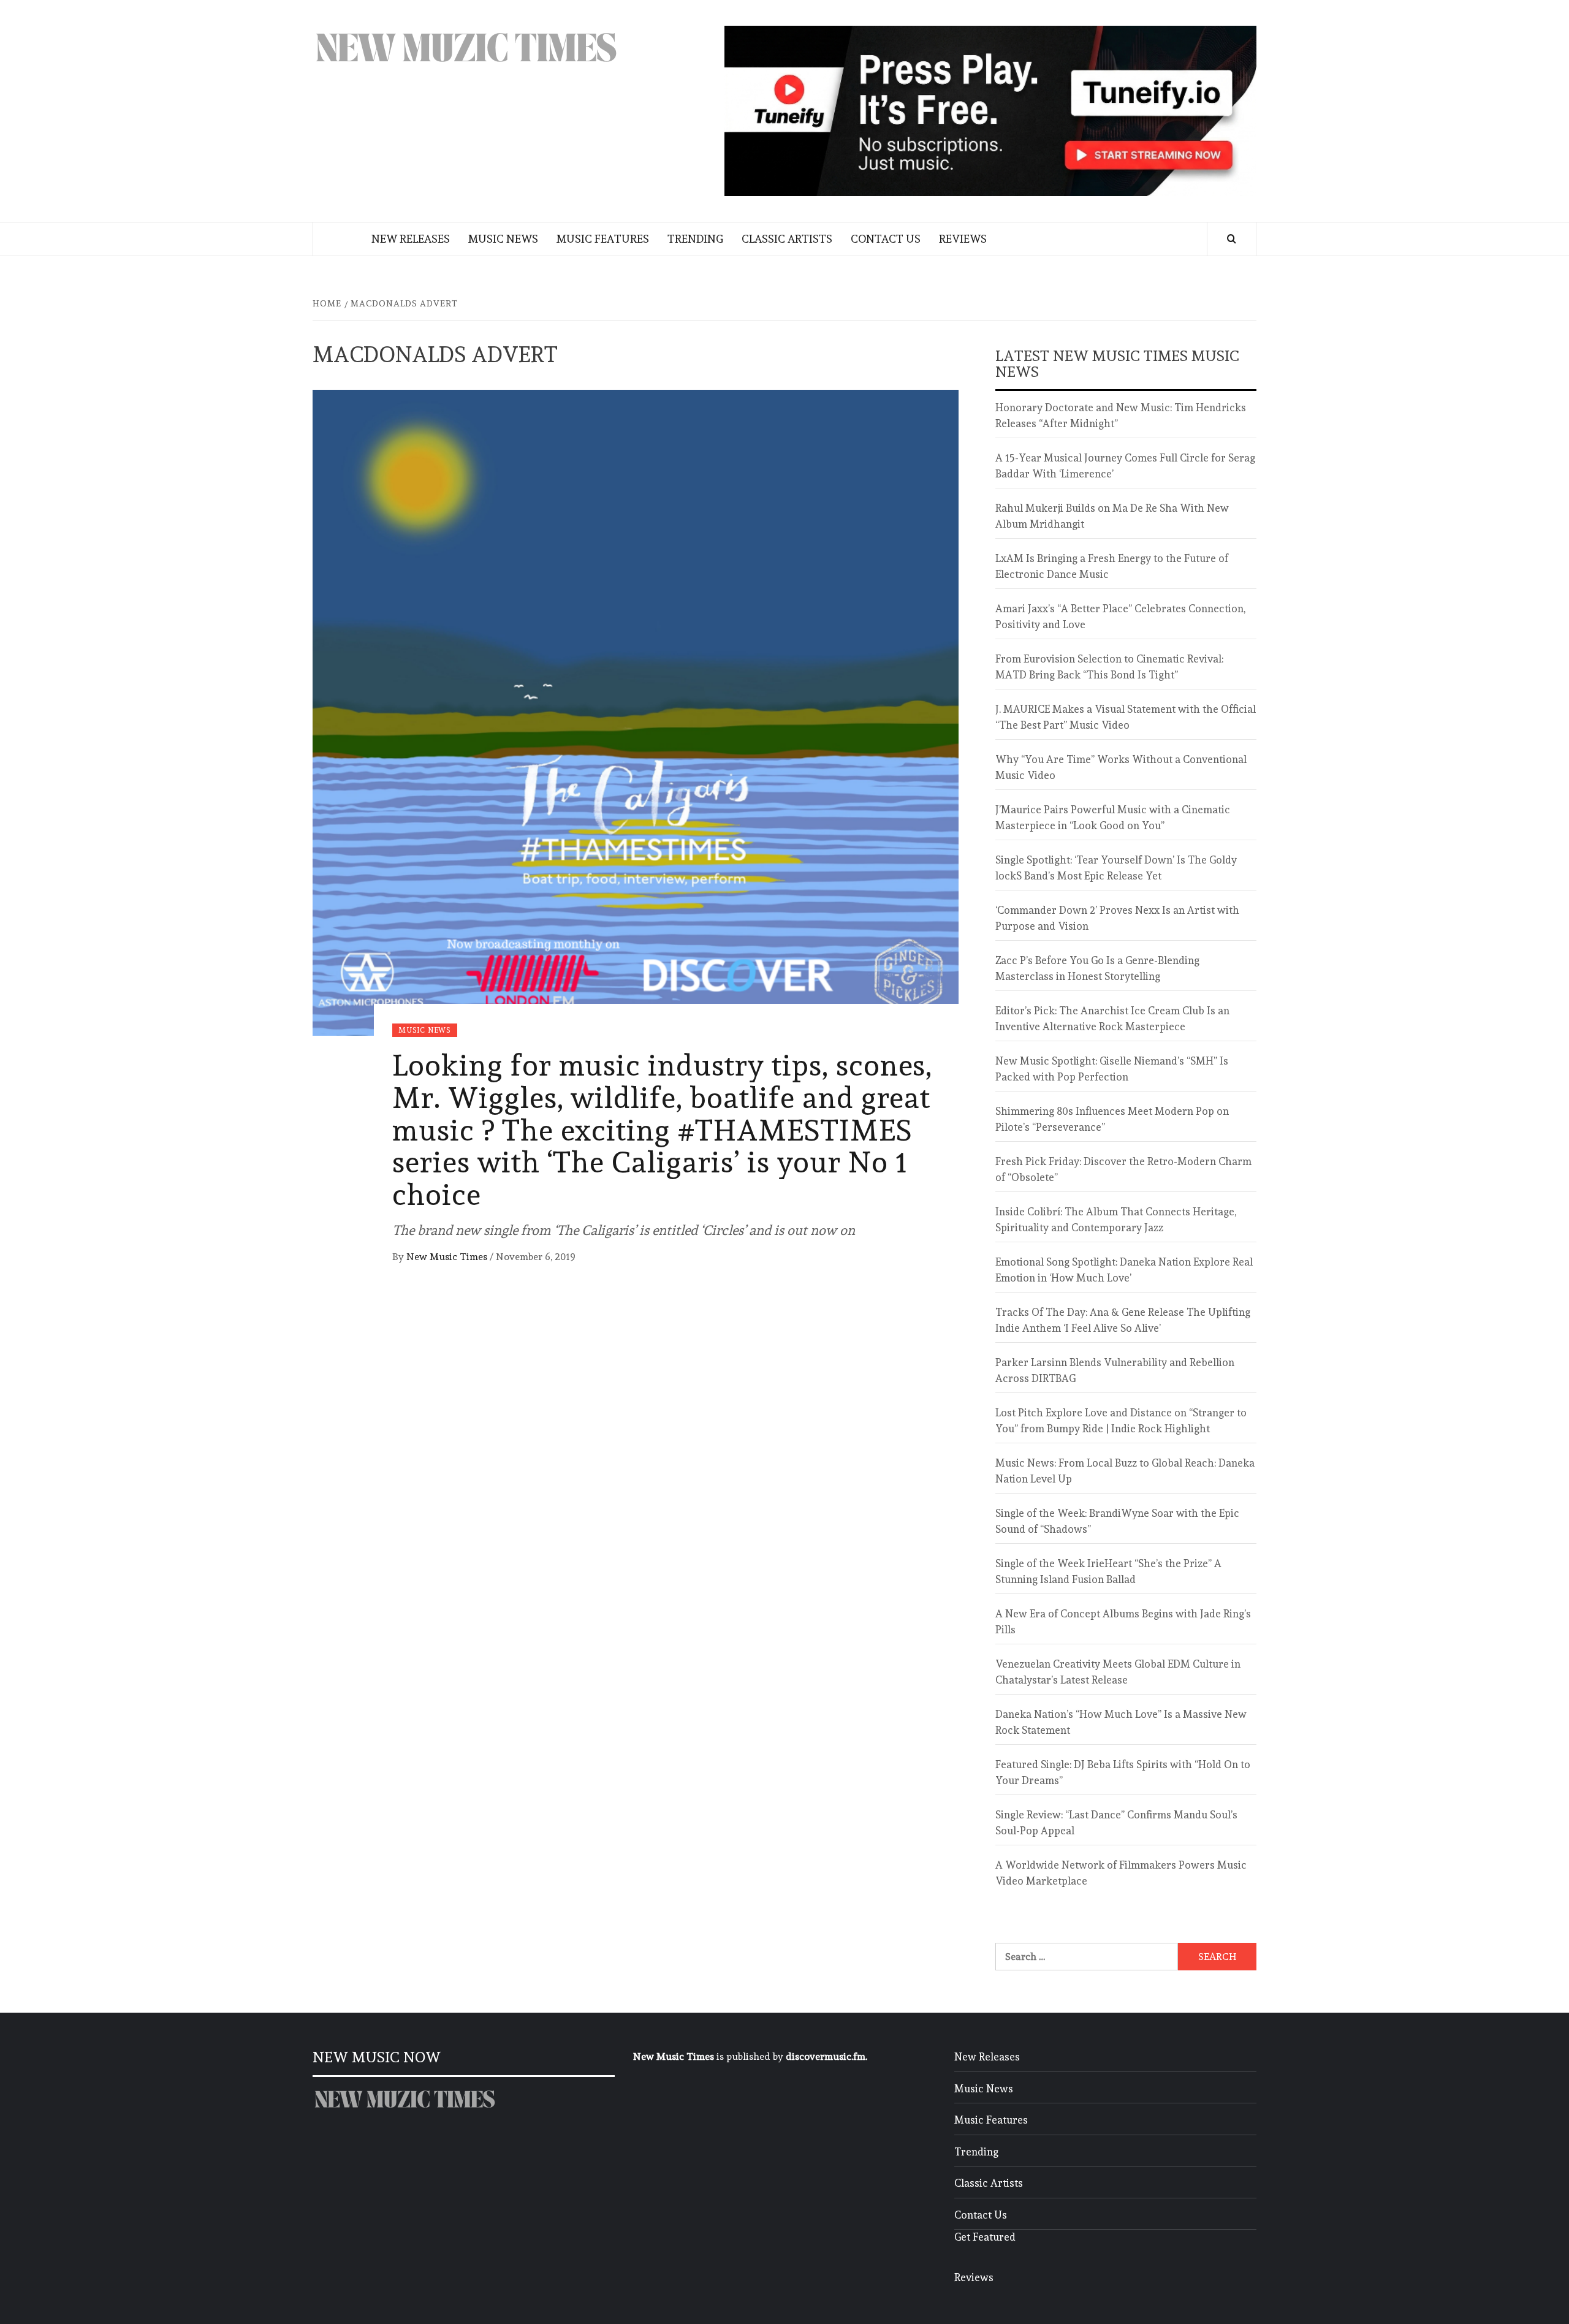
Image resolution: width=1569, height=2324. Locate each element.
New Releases (411, 239)
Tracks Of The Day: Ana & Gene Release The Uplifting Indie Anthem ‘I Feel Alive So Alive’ (1123, 1320)
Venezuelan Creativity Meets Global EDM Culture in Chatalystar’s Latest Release (1118, 1672)
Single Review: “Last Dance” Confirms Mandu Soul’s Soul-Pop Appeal (1116, 1823)
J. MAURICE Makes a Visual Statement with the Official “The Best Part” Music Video (1126, 717)
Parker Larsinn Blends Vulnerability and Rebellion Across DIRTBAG (1115, 1370)
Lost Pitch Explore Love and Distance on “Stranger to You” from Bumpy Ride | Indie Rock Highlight (1121, 1421)
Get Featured (985, 2237)
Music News (503, 239)
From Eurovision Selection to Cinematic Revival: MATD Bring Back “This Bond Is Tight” (1109, 667)
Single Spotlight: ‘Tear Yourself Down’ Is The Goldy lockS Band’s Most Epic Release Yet (1116, 868)
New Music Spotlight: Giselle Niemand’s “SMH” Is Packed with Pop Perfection (1112, 1069)
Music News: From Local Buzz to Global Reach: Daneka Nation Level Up (1125, 1471)
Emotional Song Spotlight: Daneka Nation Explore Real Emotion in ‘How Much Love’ (1124, 1270)
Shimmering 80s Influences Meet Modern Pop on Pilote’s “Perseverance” (1112, 1119)
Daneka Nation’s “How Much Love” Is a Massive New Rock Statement (1121, 1722)
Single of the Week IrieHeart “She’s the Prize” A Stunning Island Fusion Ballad (1108, 1571)
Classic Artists (787, 239)
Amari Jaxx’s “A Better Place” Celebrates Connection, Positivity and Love (1120, 617)
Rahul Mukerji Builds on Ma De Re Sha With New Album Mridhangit (1112, 516)
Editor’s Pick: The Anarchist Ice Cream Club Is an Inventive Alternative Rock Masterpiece (1112, 1019)
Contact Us (886, 239)
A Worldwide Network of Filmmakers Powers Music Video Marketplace (1121, 1873)
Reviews (963, 239)
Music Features (603, 239)
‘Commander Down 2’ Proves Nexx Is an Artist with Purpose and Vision (1117, 918)
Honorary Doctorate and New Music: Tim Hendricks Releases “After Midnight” (1121, 416)
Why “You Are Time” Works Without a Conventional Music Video (1121, 767)
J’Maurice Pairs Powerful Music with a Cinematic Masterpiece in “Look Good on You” (1113, 818)
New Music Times (448, 1257)
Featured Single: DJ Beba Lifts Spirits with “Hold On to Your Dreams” (1123, 1772)
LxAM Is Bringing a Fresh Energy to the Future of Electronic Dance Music (1112, 566)
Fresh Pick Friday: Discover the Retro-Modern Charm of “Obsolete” (1123, 1169)
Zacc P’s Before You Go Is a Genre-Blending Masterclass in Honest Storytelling (1097, 968)
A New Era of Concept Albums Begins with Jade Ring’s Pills (1123, 1622)
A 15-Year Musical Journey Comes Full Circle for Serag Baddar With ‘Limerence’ (1125, 466)
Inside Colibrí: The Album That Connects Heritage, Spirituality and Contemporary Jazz (1116, 1220)
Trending (695, 239)
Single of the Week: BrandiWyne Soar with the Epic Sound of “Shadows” (1117, 1521)
